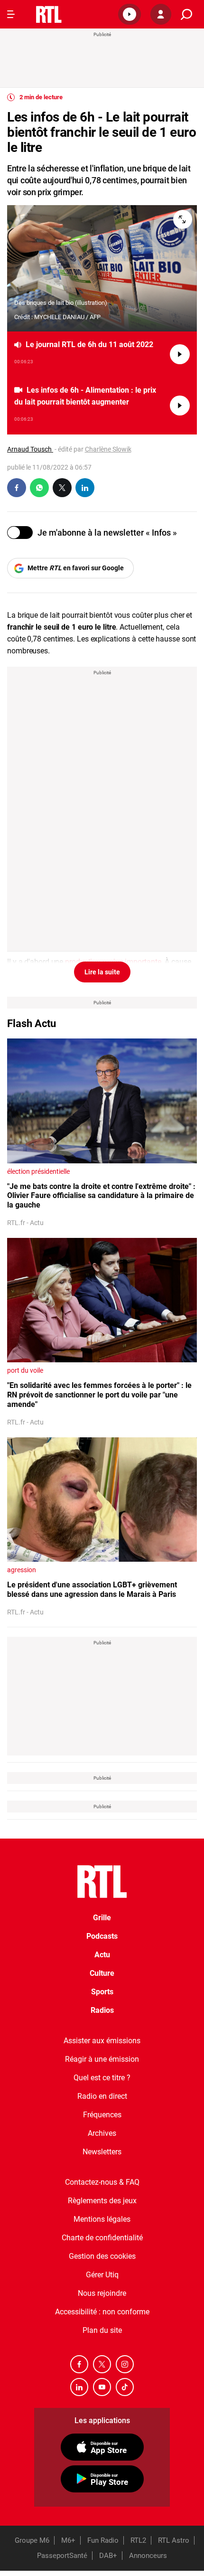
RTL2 (138, 2540)
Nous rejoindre (102, 2293)
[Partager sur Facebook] (17, 488)
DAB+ (108, 2556)
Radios (102, 2010)
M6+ (68, 2540)
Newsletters (102, 2152)
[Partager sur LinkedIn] (85, 488)
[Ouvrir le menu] (11, 14)
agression (22, 1570)
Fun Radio (103, 2540)
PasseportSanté (62, 2556)
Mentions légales (102, 2219)
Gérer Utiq (102, 2275)
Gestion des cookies (102, 2256)
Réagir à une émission (102, 2059)
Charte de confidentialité (102, 2238)
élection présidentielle (38, 1171)
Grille (102, 1918)
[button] (130, 14)
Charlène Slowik (108, 449)
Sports (102, 1992)
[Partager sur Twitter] (62, 488)
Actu (102, 1955)
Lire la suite (102, 972)
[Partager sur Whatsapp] (39, 488)
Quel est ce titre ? (102, 2078)
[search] (186, 14)
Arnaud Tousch (30, 449)
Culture (102, 1973)
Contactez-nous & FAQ (102, 2182)
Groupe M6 (32, 2540)
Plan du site (102, 2330)
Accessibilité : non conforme (102, 2312)
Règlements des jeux (102, 2201)
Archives (102, 2133)
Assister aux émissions (102, 2041)
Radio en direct (102, 2096)
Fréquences (102, 2115)
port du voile (25, 1370)
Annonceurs (148, 2556)
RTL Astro (174, 2540)
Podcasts (102, 1936)
